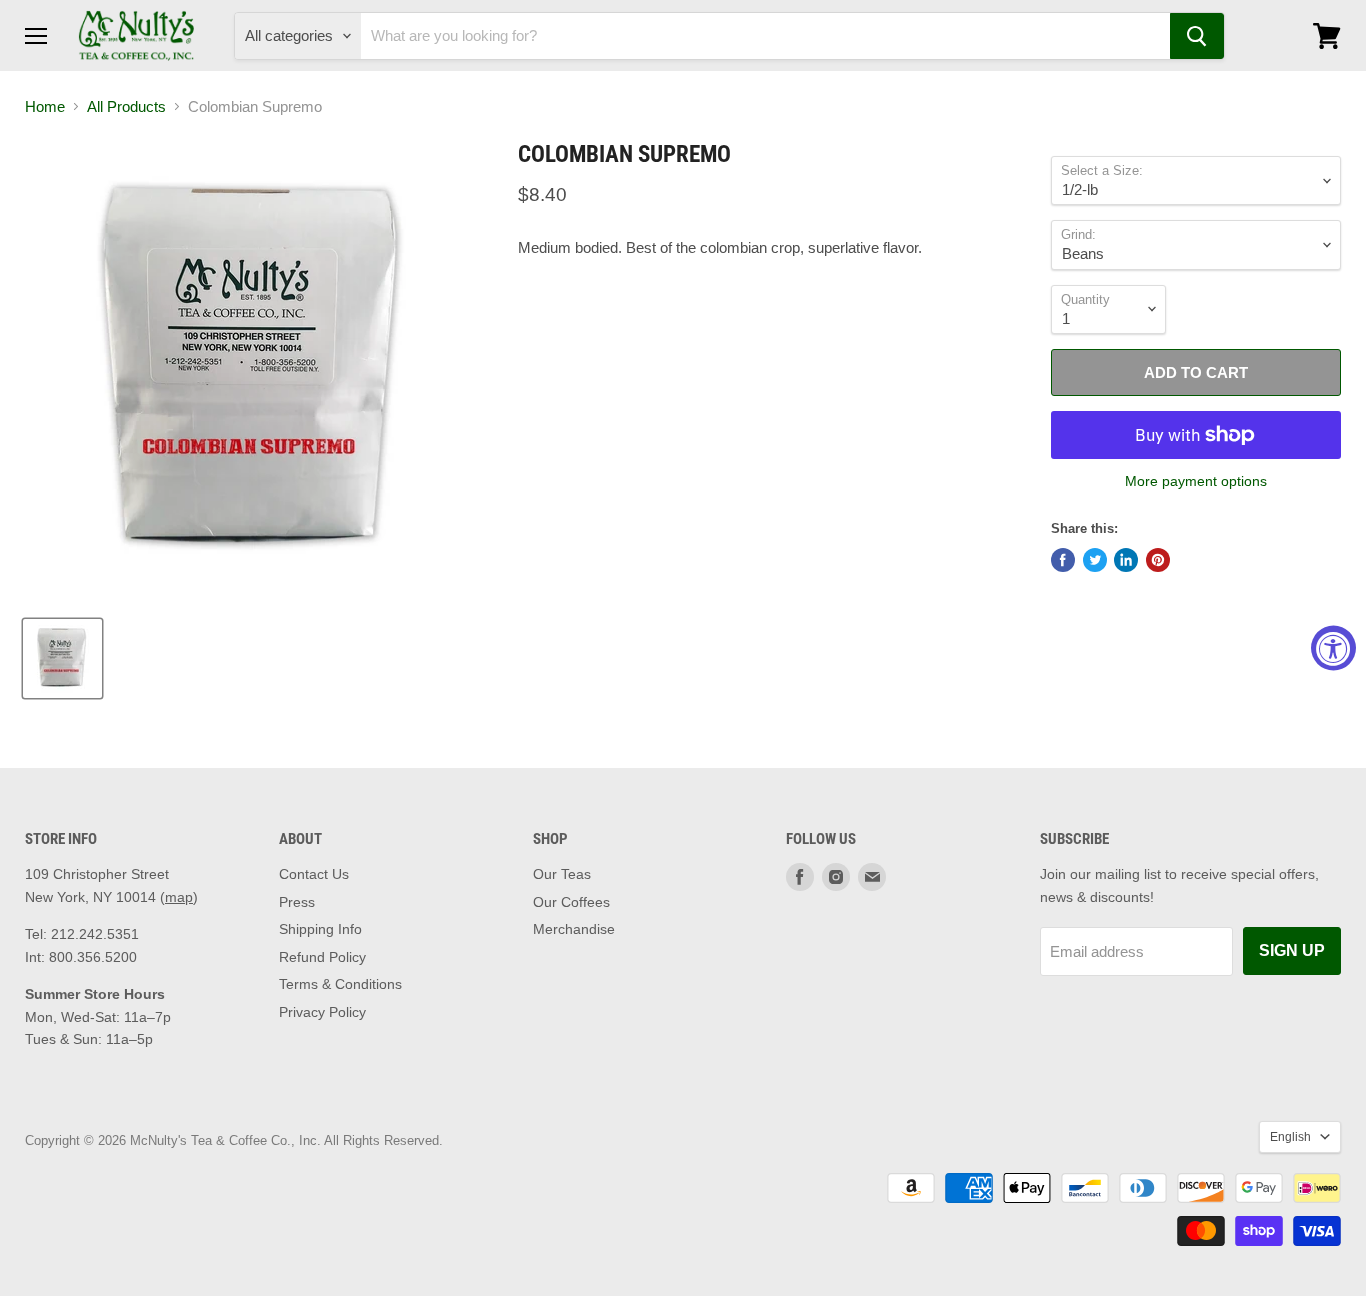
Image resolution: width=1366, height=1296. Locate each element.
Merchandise (574, 929)
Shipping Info (320, 929)
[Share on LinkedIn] (1126, 560)
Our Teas (562, 874)
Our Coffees (571, 902)
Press (297, 902)
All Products (126, 106)
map (179, 897)
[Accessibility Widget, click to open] (1333, 648)
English (1290, 1137)
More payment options (1196, 481)
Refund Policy (322, 957)
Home (45, 106)
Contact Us (314, 874)
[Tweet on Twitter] (1095, 560)
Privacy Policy (322, 1012)
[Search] (1197, 36)
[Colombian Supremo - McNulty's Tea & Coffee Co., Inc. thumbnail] (62, 658)
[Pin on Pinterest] (1158, 560)
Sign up (1292, 950)
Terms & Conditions (340, 984)
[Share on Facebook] (1063, 560)
